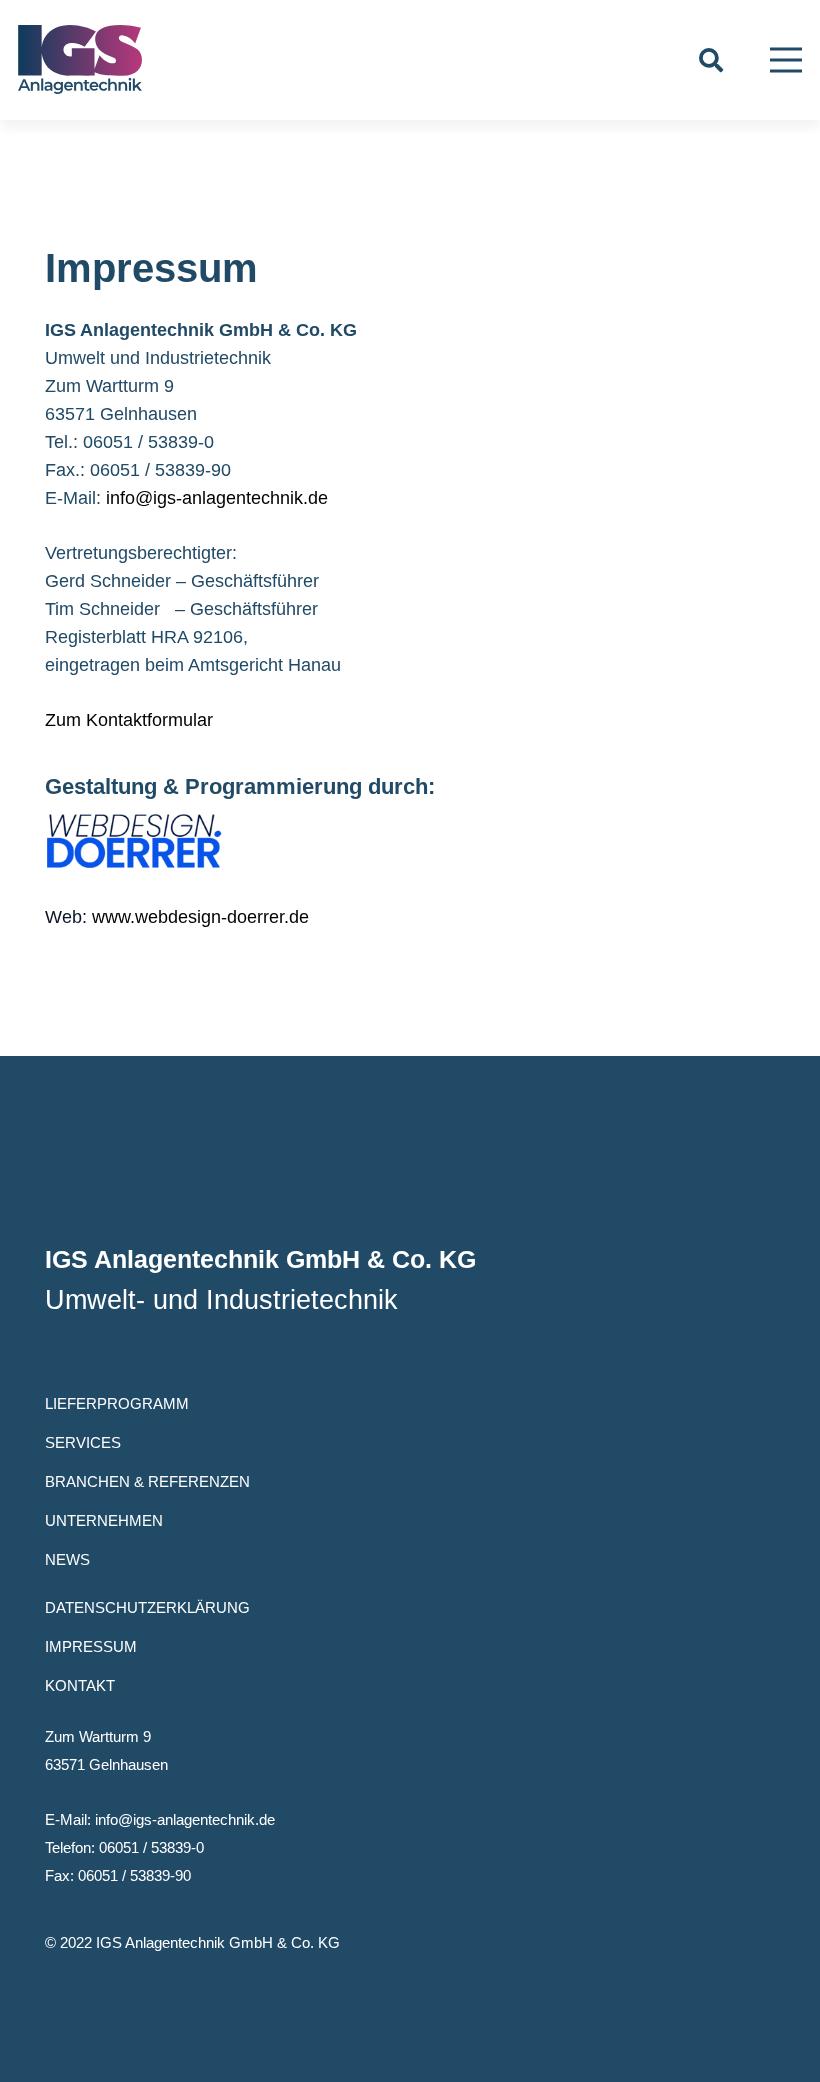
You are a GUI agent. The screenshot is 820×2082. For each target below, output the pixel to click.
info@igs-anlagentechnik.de (217, 498)
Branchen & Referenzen (147, 1481)
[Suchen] (711, 60)
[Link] (80, 60)
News (67, 1559)
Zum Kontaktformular (129, 720)
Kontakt (80, 1685)
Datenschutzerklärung (147, 1607)
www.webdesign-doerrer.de (200, 917)
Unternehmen (104, 1520)
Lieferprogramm (117, 1403)
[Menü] (786, 60)
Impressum (91, 1646)
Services (83, 1442)
